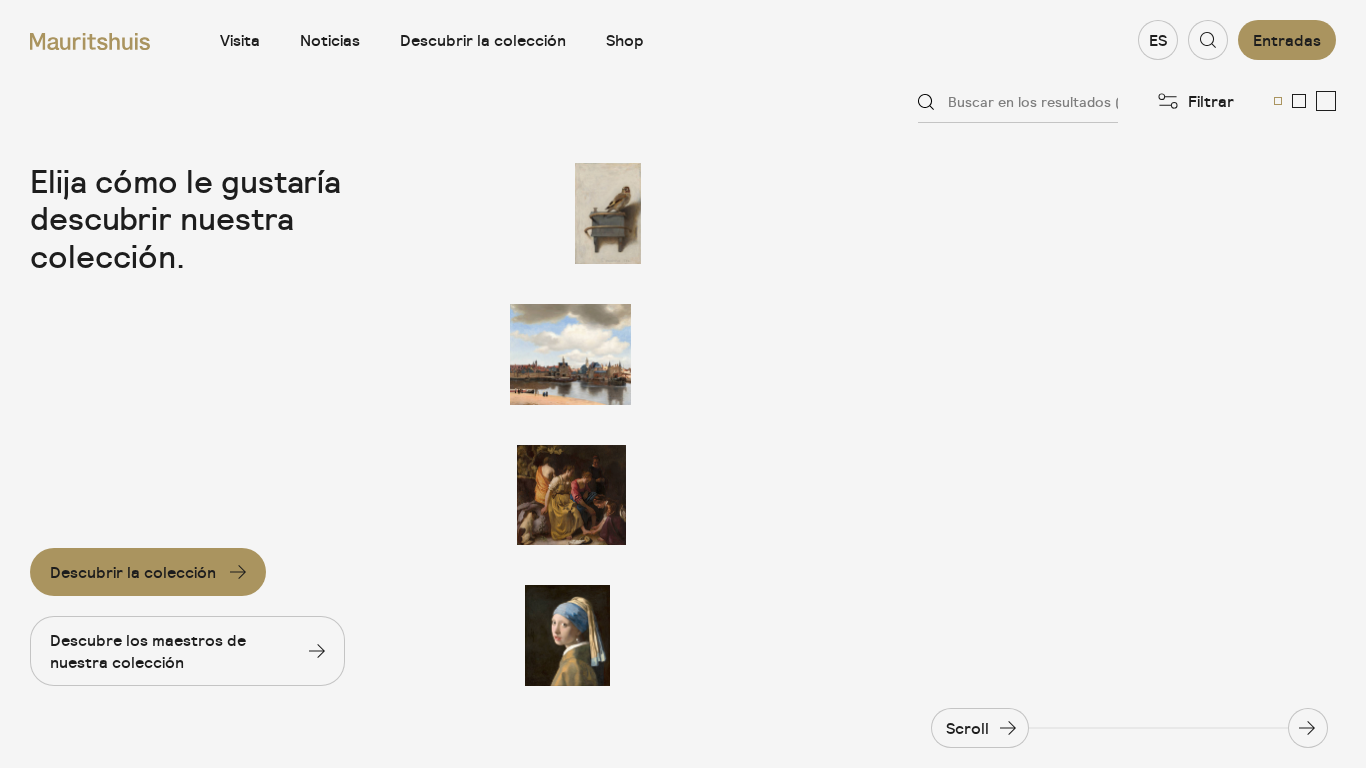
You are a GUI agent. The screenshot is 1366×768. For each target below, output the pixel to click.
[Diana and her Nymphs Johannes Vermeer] (571, 495)
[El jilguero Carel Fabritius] (571, 213)
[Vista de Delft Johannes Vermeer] (571, 354)
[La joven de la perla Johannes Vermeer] (571, 635)
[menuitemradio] (1278, 101)
